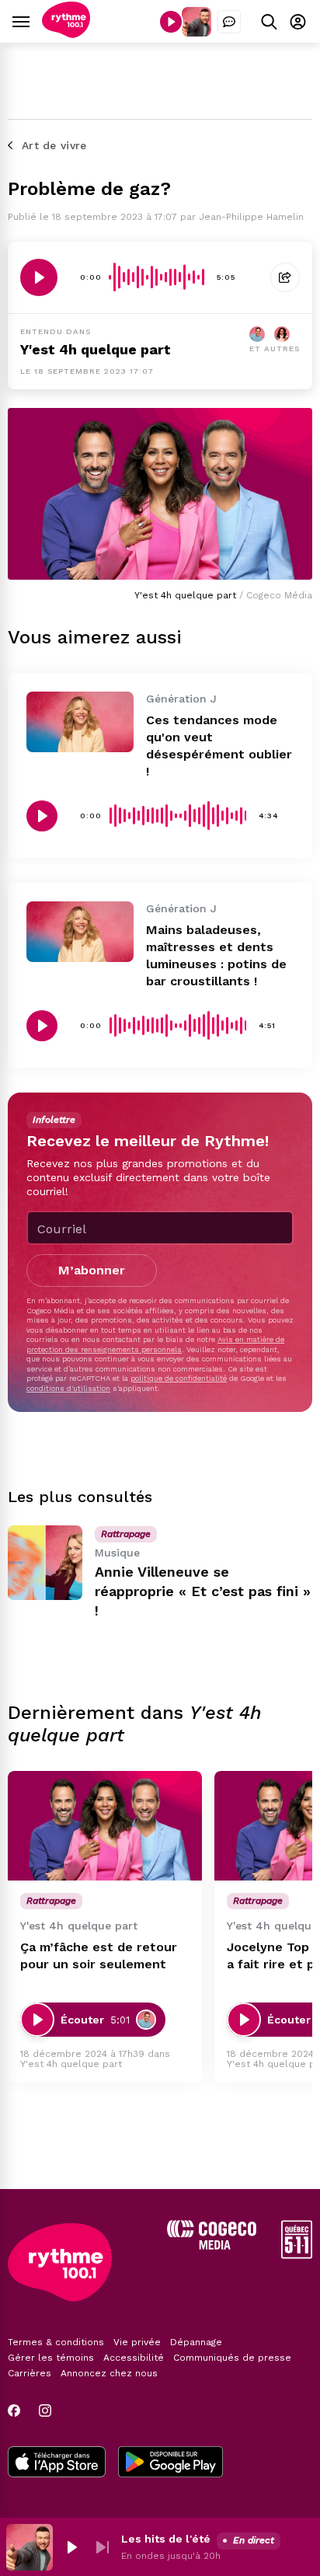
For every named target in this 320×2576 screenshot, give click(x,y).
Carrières (30, 2373)
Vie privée (137, 2342)
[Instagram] (45, 2410)
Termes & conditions (56, 2342)
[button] (71, 2547)
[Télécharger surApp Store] (57, 2463)
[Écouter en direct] (171, 22)
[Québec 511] (297, 2255)
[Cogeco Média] (212, 2245)
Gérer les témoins (51, 2358)
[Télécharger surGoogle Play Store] (170, 2463)
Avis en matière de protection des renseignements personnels (155, 1344)
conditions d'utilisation (68, 1388)
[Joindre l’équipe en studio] (229, 22)
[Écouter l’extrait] (39, 277)
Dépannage (196, 2342)
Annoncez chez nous (109, 2373)
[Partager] (285, 277)
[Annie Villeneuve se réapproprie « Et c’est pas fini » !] (45, 1563)
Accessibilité (134, 2358)
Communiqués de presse (232, 2358)
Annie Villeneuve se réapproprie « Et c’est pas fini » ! (203, 1591)
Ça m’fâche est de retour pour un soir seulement (99, 1956)
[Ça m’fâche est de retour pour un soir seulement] (105, 1826)
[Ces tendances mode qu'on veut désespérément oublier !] (80, 722)
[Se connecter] (298, 21)
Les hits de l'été (166, 2539)
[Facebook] (14, 2410)
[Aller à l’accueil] (66, 34)
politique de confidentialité (179, 1378)
